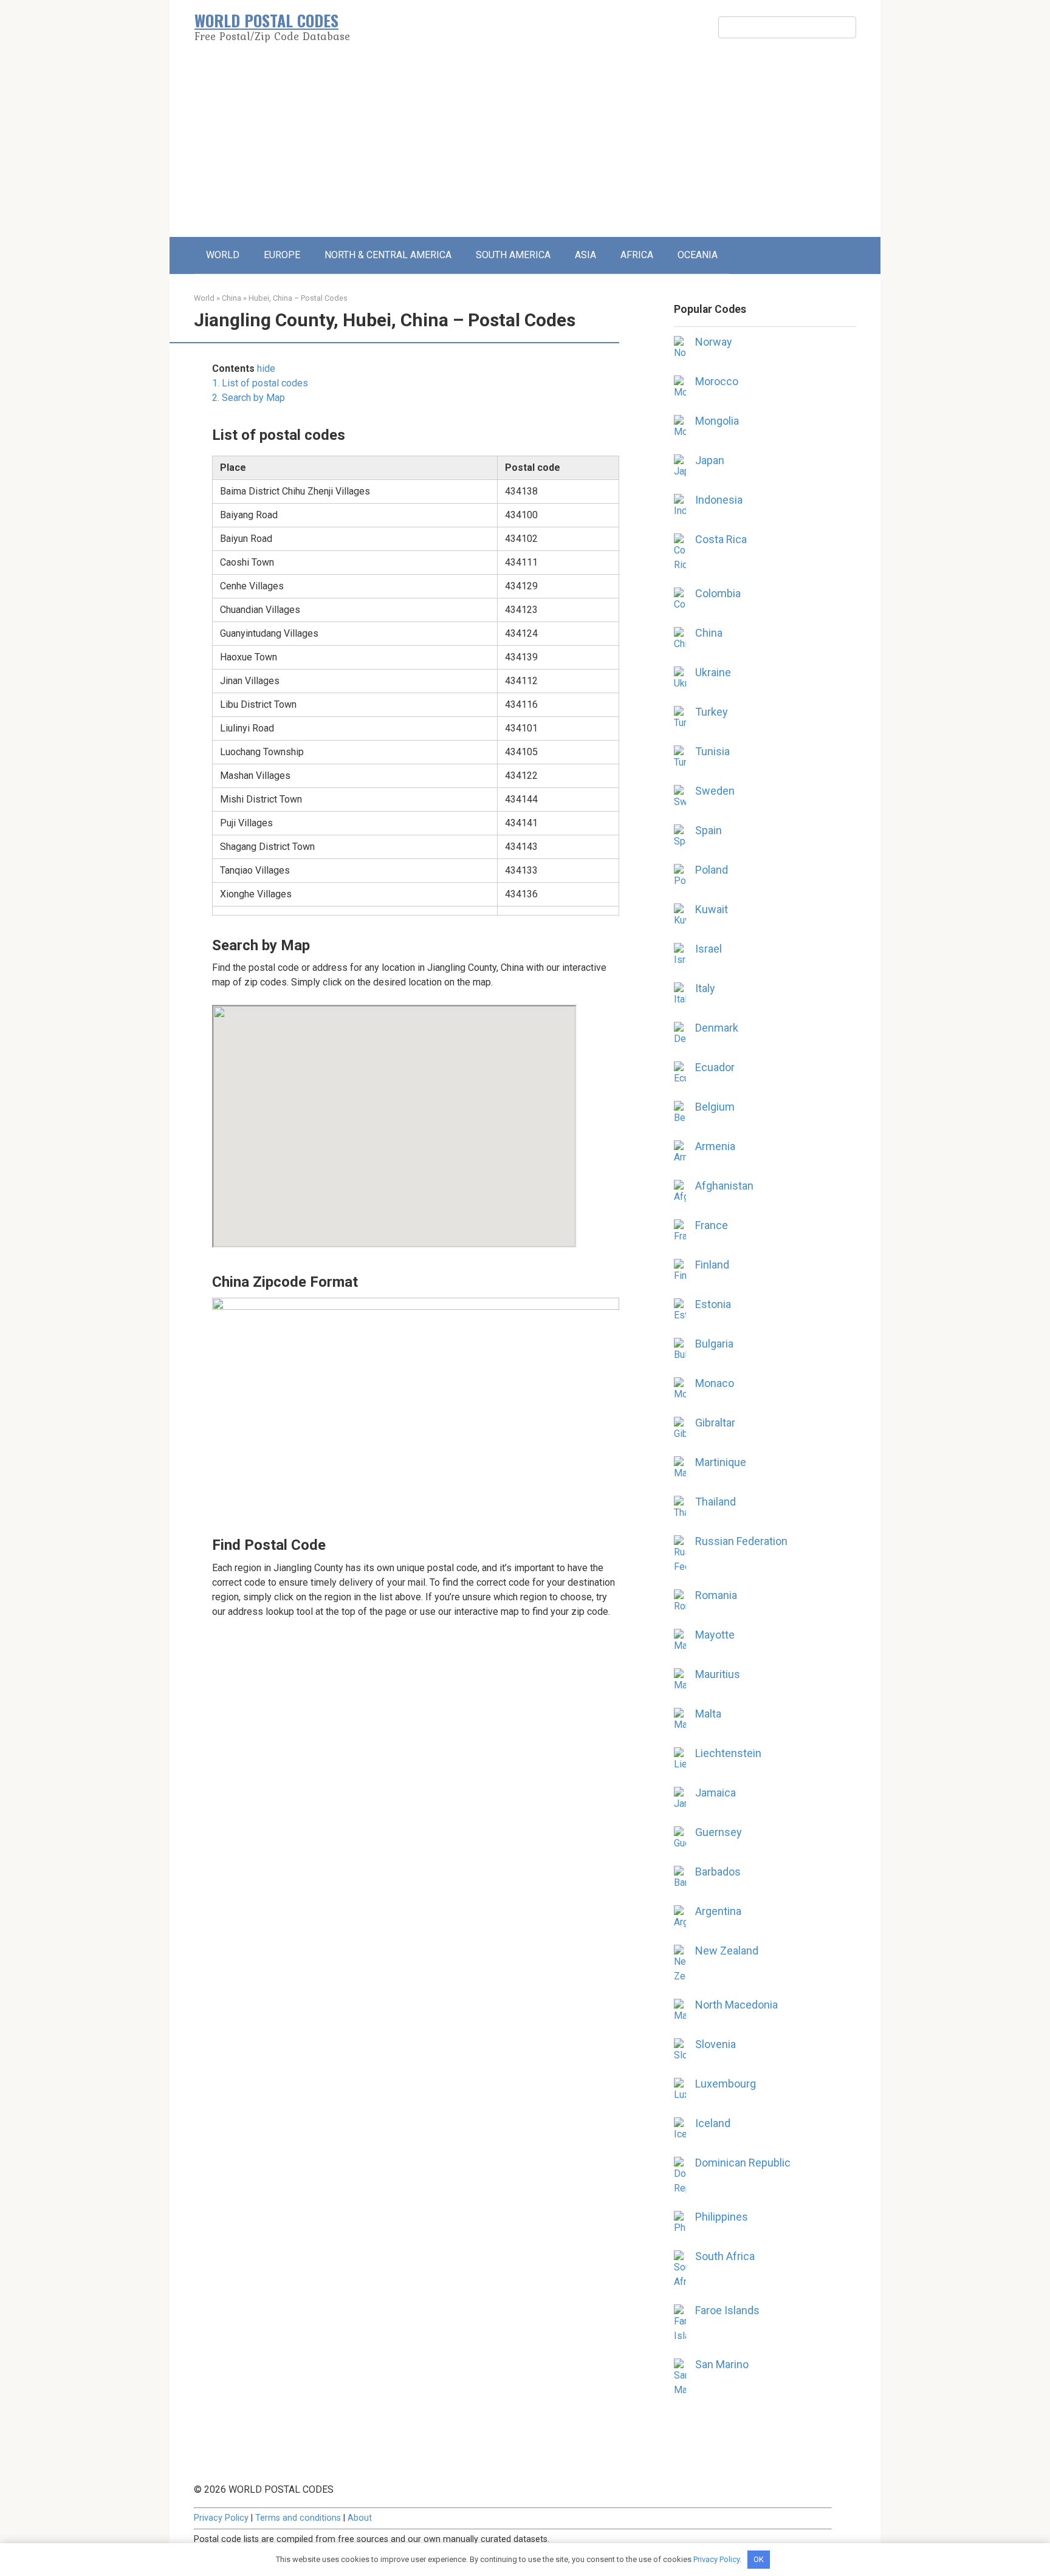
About (360, 2518)
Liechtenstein (728, 1753)
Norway (714, 342)
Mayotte (715, 1635)
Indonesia (719, 500)
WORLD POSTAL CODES (266, 20)
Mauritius (718, 1674)
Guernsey (719, 1832)
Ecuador (715, 1067)
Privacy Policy (221, 2518)
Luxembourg (726, 2084)
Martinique (721, 1462)
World (204, 298)
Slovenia (715, 2044)
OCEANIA (698, 255)
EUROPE (282, 255)
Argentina (718, 1911)
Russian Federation (741, 1541)
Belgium (715, 1107)
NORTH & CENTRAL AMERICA (388, 255)
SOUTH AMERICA (513, 255)
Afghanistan (724, 1186)
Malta (708, 1714)
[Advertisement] (525, 146)
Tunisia (712, 751)
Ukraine (713, 672)
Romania (716, 1595)
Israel (709, 949)
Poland (712, 870)
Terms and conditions (298, 2518)
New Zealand (727, 1951)
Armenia (715, 1146)
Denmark (717, 1028)
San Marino (722, 2364)
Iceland (713, 2123)
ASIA (585, 255)
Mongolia (717, 421)
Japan (710, 460)
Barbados (718, 1872)
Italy (705, 988)
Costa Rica (721, 539)
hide (266, 368)
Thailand (715, 1502)
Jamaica (715, 1793)
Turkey (712, 712)
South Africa (725, 2256)
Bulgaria (714, 1344)
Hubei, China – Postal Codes (298, 298)
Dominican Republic (743, 2163)
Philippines (722, 2217)
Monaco (715, 1383)
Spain (709, 830)
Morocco (717, 381)
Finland (712, 1265)
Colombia (718, 593)
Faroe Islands (727, 2310)
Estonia (713, 1304)
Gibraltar (715, 1423)
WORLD (223, 255)
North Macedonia (736, 2005)
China (232, 298)
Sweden (715, 791)
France (712, 1225)
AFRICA (637, 255)
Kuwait (712, 909)
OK (759, 2559)
